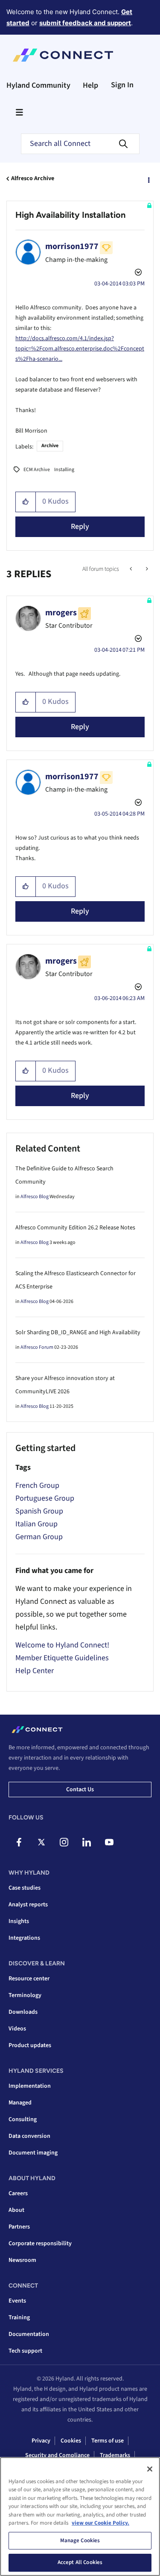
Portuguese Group (45, 1498)
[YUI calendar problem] (146, 569)
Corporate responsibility (40, 2244)
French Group (37, 1485)
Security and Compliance (57, 2455)
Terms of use (108, 2441)
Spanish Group (39, 1511)
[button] (26, 502)
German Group (39, 1537)
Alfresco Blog (35, 1197)
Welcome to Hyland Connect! (62, 1645)
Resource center (29, 1979)
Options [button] (148, 179)
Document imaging (33, 2153)
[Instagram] (64, 1842)
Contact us (80, 1790)
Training (19, 2318)
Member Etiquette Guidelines (62, 1658)
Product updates (30, 2045)
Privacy (41, 2441)
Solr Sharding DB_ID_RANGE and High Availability (78, 1333)
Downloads (23, 2012)
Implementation (30, 2086)
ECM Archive (37, 470)
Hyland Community (38, 85)
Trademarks (115, 2455)
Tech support (25, 2351)
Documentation (29, 2334)
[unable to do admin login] (132, 569)
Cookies (71, 2441)
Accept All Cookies (80, 2562)
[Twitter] (41, 1842)
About (16, 2210)
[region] (80, 2517)
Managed (20, 2103)
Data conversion (29, 2136)
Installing (64, 470)
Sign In (122, 85)
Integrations (24, 1938)
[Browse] (19, 112)
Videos (17, 2029)
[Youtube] (109, 1842)
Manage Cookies (80, 2540)
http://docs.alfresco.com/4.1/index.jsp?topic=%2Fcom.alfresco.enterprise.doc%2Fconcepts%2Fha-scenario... (80, 349)
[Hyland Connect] (63, 55)
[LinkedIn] (87, 1842)
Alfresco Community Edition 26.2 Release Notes (75, 1228)
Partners (19, 2227)
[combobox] (80, 144)
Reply (80, 527)
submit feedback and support (85, 23)
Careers (18, 2193)
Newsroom (22, 2260)
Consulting (23, 2119)
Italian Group (36, 1524)
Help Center (35, 1671)
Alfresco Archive (33, 178)
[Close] (150, 2469)
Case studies (25, 1888)
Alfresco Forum (37, 1347)
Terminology (25, 1995)
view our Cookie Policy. (100, 2523)
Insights (19, 1921)
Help (90, 85)
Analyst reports (28, 1905)
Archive (50, 446)
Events (17, 2301)
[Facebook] (19, 1842)
